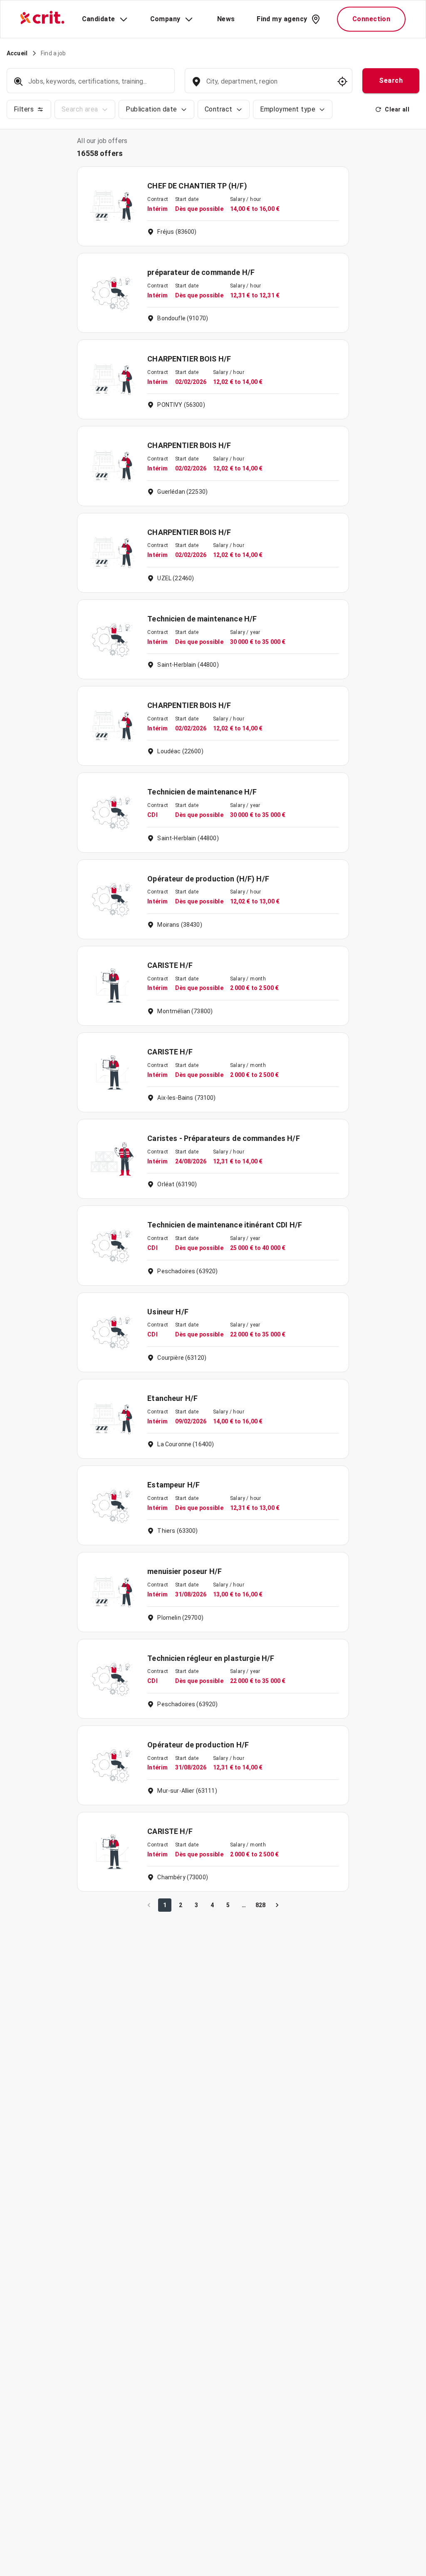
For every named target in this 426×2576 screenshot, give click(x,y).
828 (260, 1905)
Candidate (99, 19)
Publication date (151, 109)
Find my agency (282, 19)
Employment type (288, 109)
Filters (24, 109)
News (226, 19)
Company (165, 19)
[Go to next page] (277, 1905)
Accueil (17, 53)
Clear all (397, 109)
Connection (372, 19)
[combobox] (268, 85)
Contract (219, 109)
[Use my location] (342, 82)
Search (391, 80)
